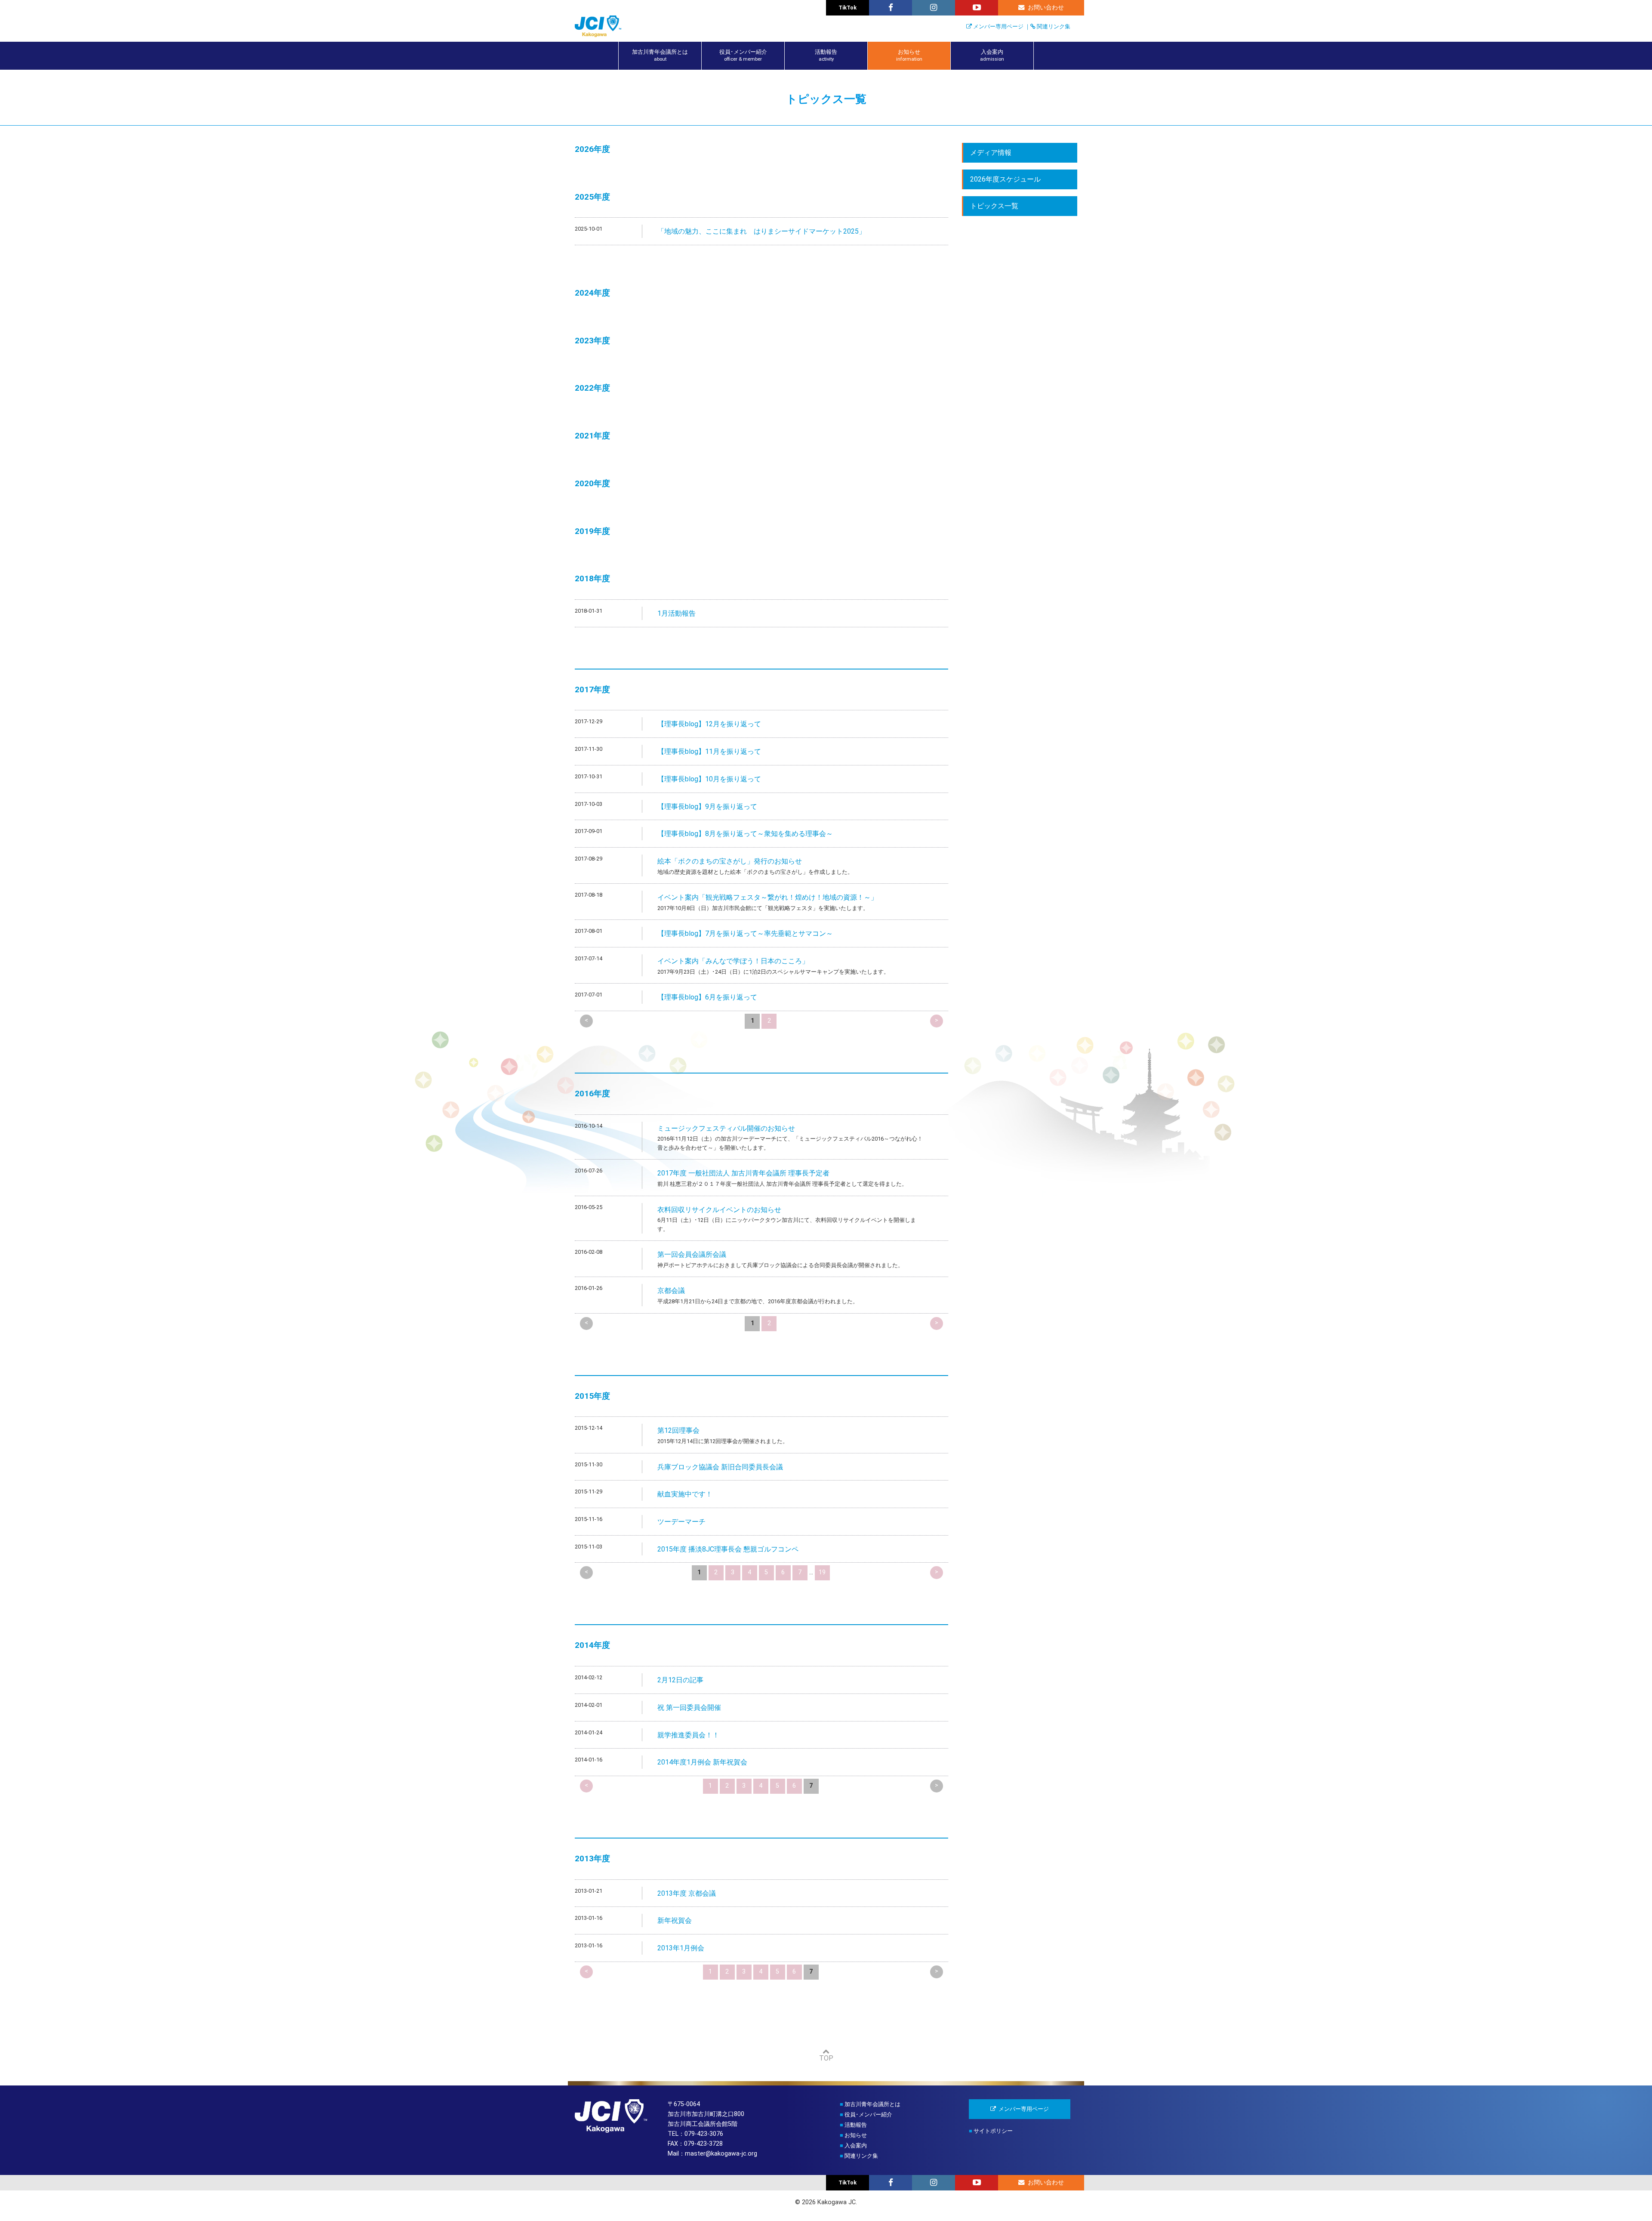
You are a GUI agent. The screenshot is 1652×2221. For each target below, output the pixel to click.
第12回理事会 (678, 1430)
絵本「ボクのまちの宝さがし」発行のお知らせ (730, 861)
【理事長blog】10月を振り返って (709, 779)
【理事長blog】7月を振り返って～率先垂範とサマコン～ (745, 933)
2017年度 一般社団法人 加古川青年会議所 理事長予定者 (743, 1173)
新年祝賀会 (675, 1920)
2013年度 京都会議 (687, 1893)
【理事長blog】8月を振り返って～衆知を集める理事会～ (745, 834)
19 (822, 1572)
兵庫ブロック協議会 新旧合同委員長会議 (720, 1467)
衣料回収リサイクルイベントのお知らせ (719, 1210)
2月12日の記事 (680, 1680)
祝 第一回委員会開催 (689, 1707)
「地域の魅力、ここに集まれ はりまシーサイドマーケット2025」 (761, 231)
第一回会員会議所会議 (692, 1254)
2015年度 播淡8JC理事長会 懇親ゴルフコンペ (728, 1549)
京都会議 (671, 1291)
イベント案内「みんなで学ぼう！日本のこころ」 (733, 961)
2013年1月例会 (681, 1948)
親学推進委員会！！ (688, 1735)
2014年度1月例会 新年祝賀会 (702, 1762)
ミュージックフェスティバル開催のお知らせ (726, 1128)
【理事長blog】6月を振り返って (707, 997)
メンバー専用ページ (998, 26)
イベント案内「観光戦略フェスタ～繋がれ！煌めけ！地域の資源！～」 (767, 897)
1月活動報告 (677, 613)
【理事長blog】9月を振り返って (707, 807)
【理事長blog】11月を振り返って (709, 751)
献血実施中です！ (685, 1494)
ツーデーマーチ (681, 1522)
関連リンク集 (1054, 26)
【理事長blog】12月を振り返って (709, 724)
